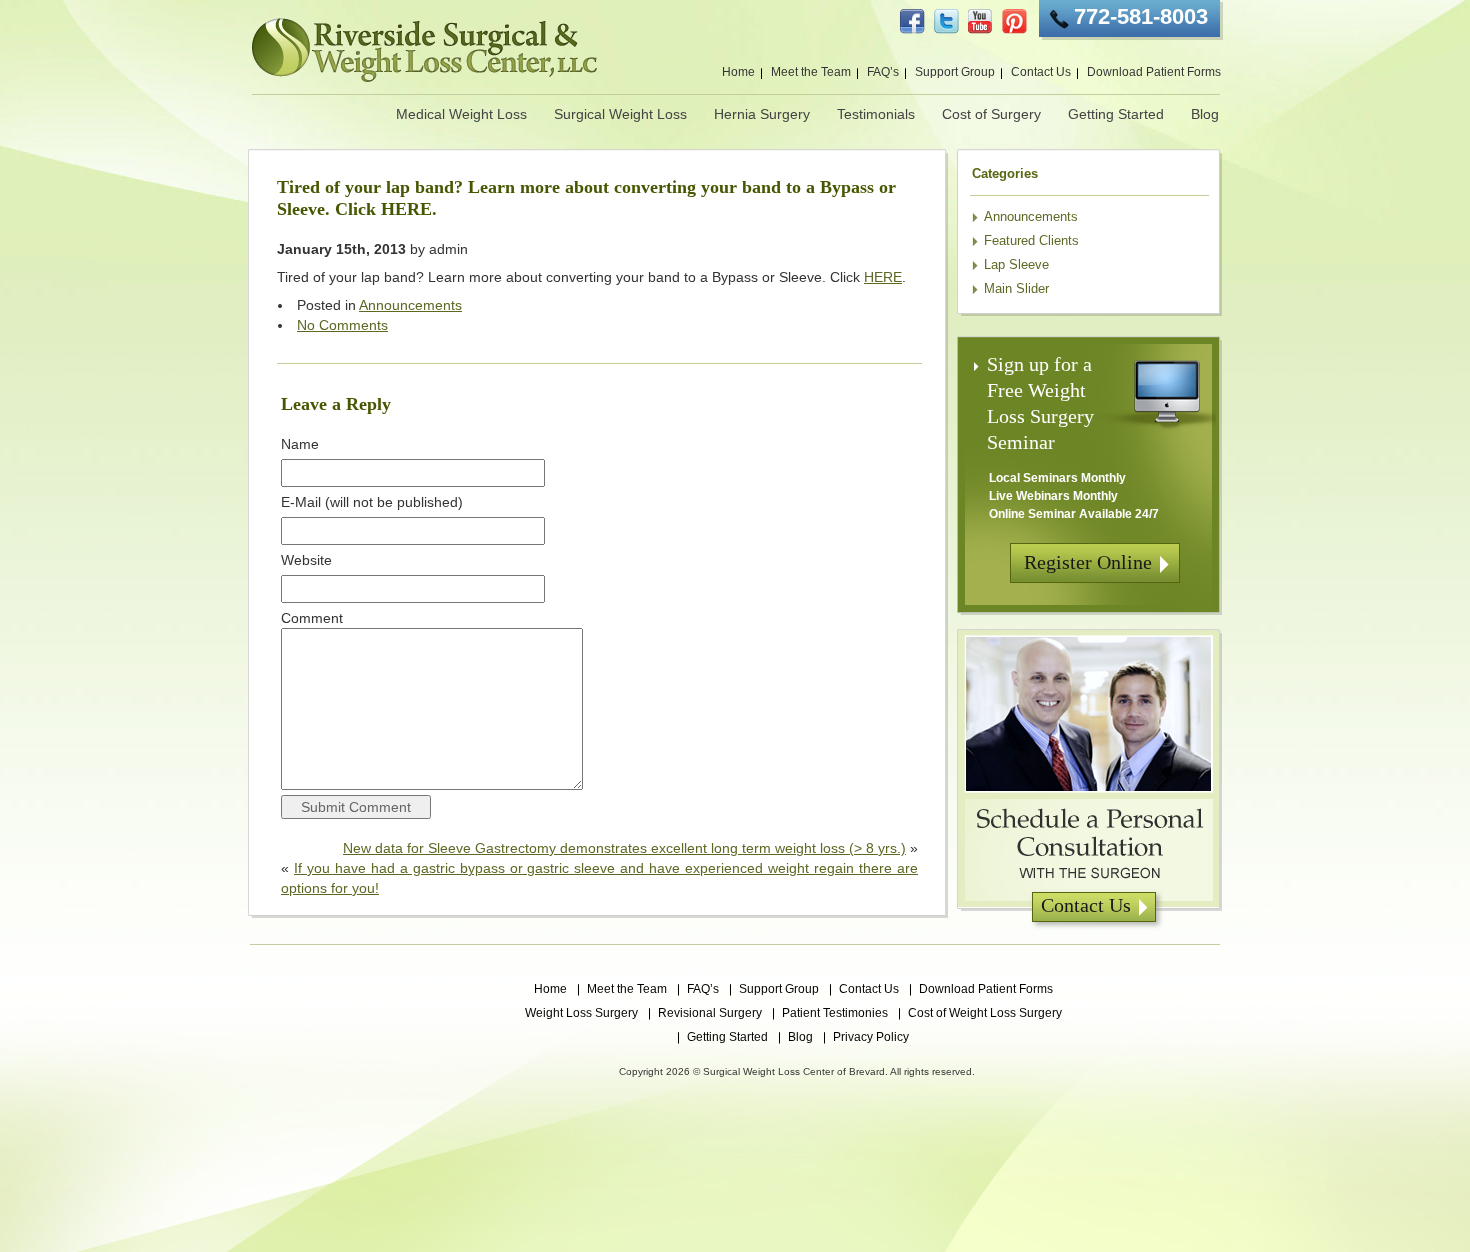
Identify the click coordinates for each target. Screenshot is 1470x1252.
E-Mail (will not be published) (372, 502)
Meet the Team (811, 72)
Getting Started (1116, 114)
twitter (946, 21)
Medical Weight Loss (461, 114)
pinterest (1014, 21)
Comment (312, 618)
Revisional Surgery (710, 1013)
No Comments (342, 325)
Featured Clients (1031, 240)
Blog (1205, 114)
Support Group (955, 72)
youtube (980, 21)
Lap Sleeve (1016, 264)
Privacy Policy (871, 1037)
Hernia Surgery (762, 114)
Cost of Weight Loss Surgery (985, 1013)
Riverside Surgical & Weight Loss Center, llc (424, 50)
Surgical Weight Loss (620, 114)
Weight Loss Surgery (581, 1013)
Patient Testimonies (835, 1013)
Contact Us (1041, 72)
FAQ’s (883, 72)
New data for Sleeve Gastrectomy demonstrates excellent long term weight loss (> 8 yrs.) (624, 848)
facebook (912, 21)
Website (306, 560)
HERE (883, 277)
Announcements (410, 305)
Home (738, 72)
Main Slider (1016, 288)
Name (300, 444)
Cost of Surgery (991, 114)
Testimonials (876, 114)
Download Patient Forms (1154, 72)
